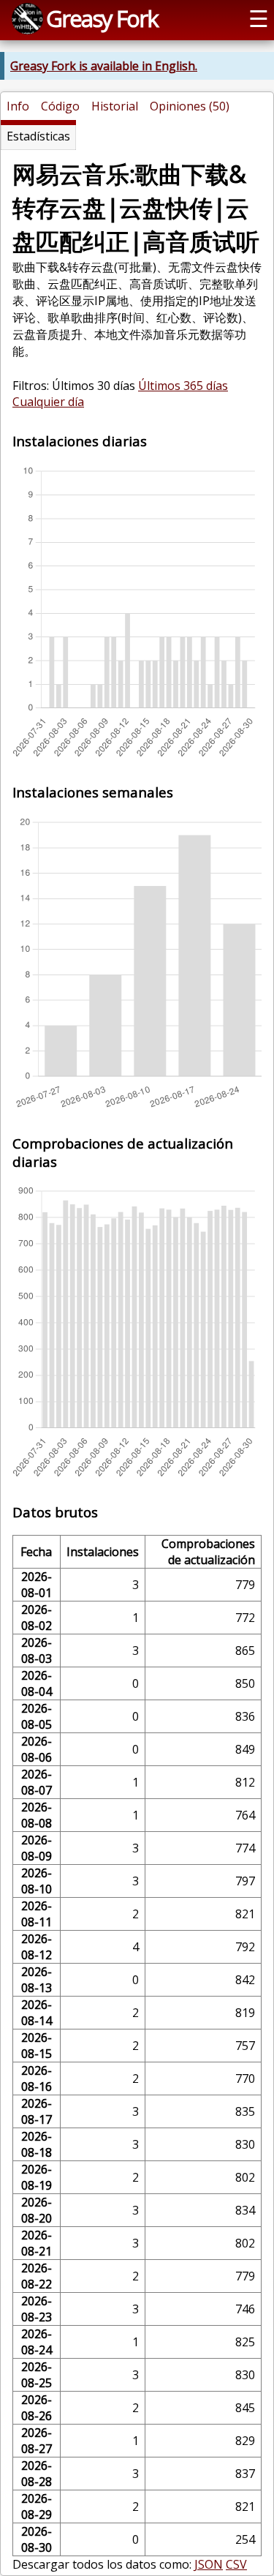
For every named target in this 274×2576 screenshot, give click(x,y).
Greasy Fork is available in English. (104, 66)
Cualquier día (48, 402)
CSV (236, 2564)
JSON (209, 2564)
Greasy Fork (102, 18)
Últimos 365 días (183, 386)
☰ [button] (259, 18)
